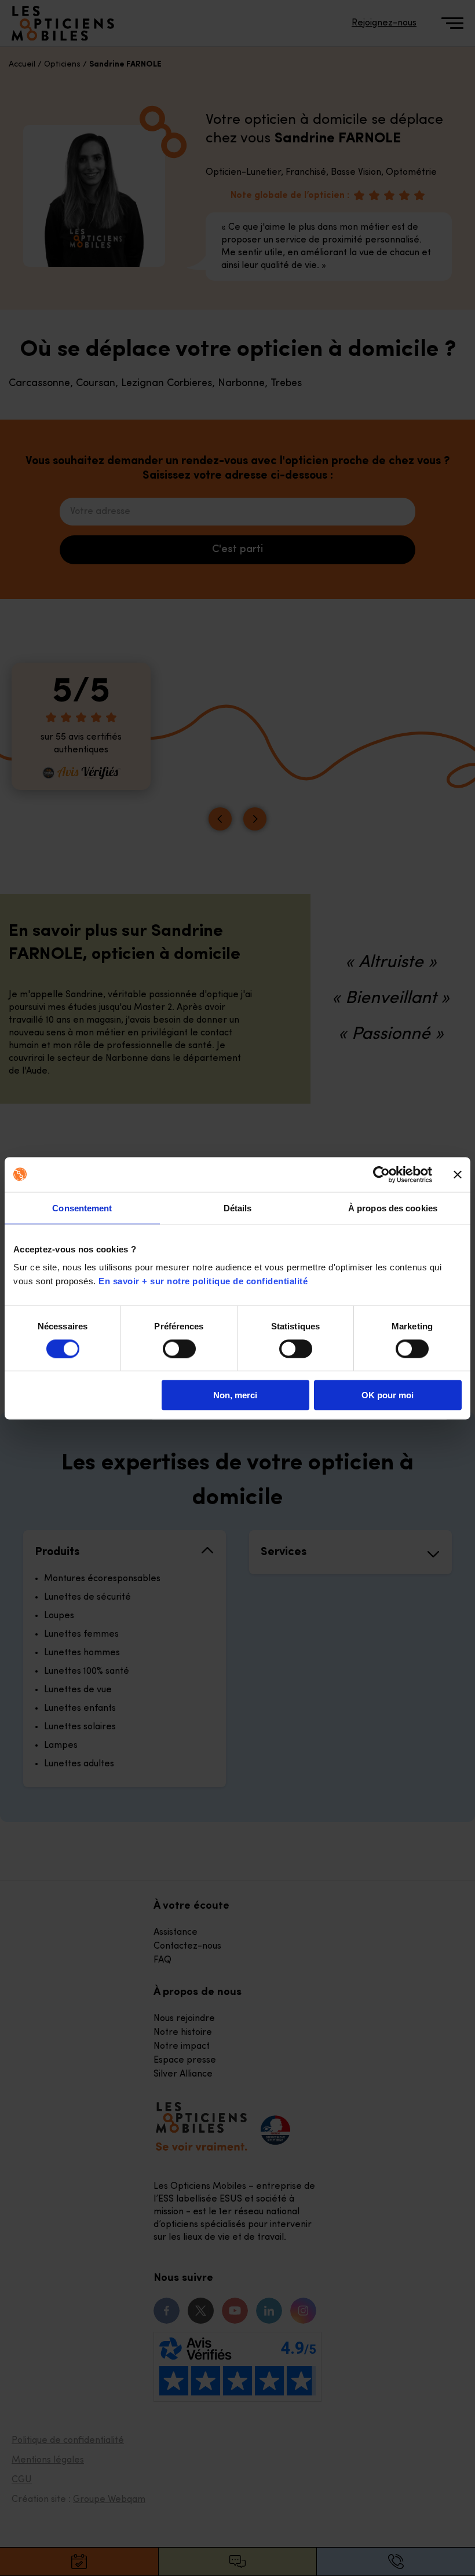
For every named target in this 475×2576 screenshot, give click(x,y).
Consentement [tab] (82, 1208)
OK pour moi (388, 1395)
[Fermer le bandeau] (458, 1174)
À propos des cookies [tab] (393, 1208)
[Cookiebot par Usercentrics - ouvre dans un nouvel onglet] (381, 1174)
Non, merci (235, 1395)
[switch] (179, 1348)
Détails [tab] (238, 1208)
